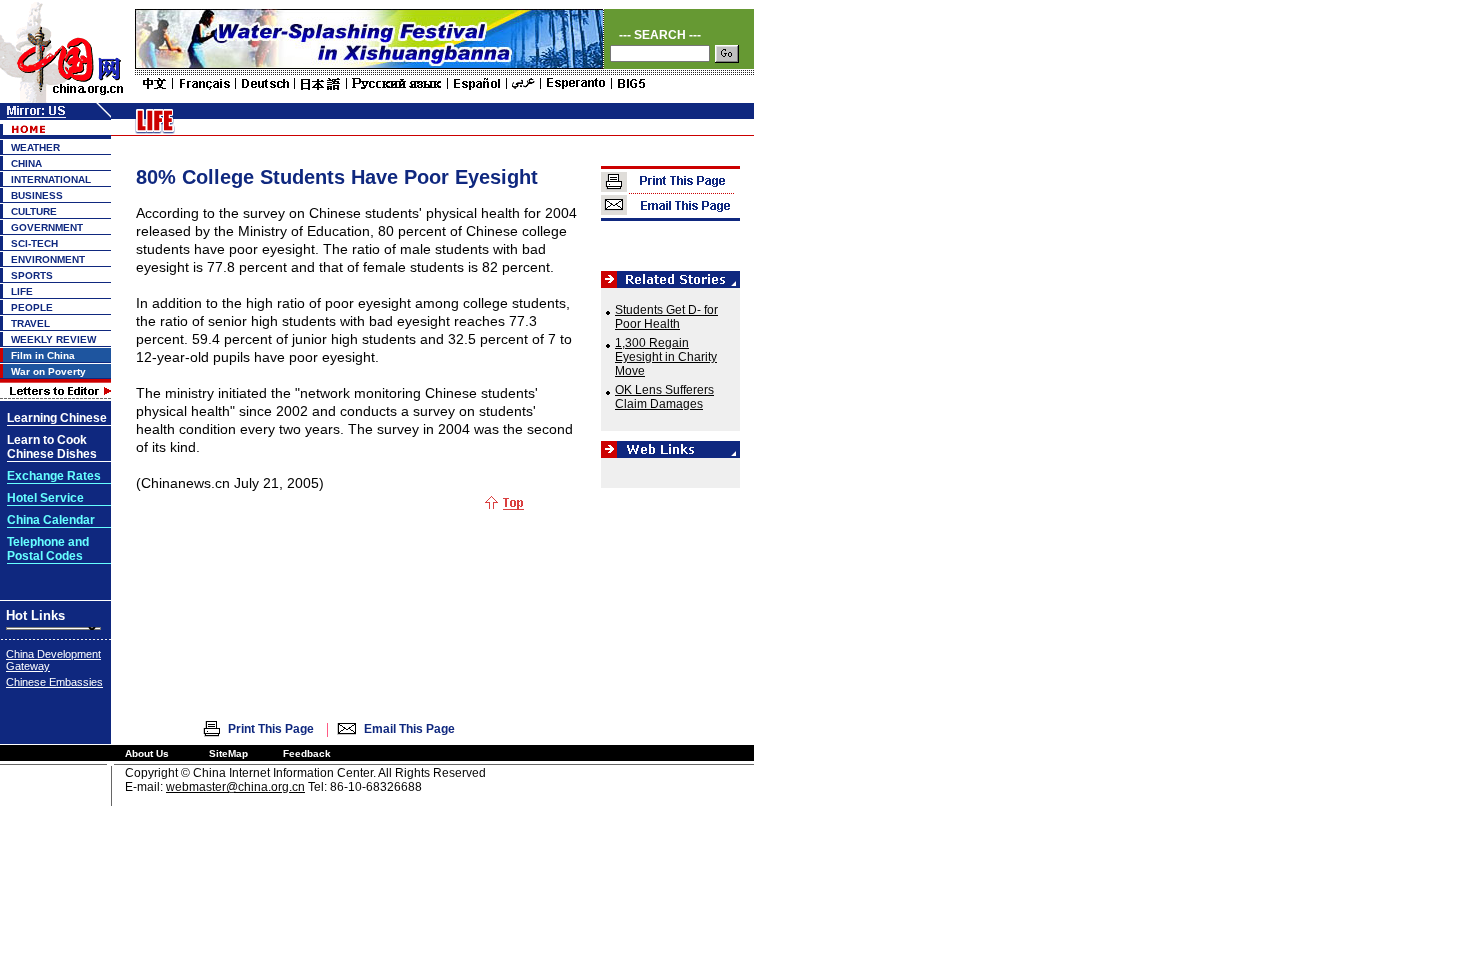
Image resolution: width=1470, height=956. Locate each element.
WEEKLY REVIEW (53, 339)
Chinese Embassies (54, 682)
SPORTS (32, 275)
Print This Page (271, 729)
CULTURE (34, 211)
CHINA (26, 163)
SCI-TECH (34, 243)
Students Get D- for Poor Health (666, 317)
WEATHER (35, 147)
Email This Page (409, 729)
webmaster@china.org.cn (235, 787)
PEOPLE (32, 307)
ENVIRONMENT (48, 259)
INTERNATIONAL (51, 179)
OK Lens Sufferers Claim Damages (664, 397)
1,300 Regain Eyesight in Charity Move (666, 357)
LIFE (22, 291)
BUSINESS (37, 195)
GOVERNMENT (47, 227)
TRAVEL (30, 323)
